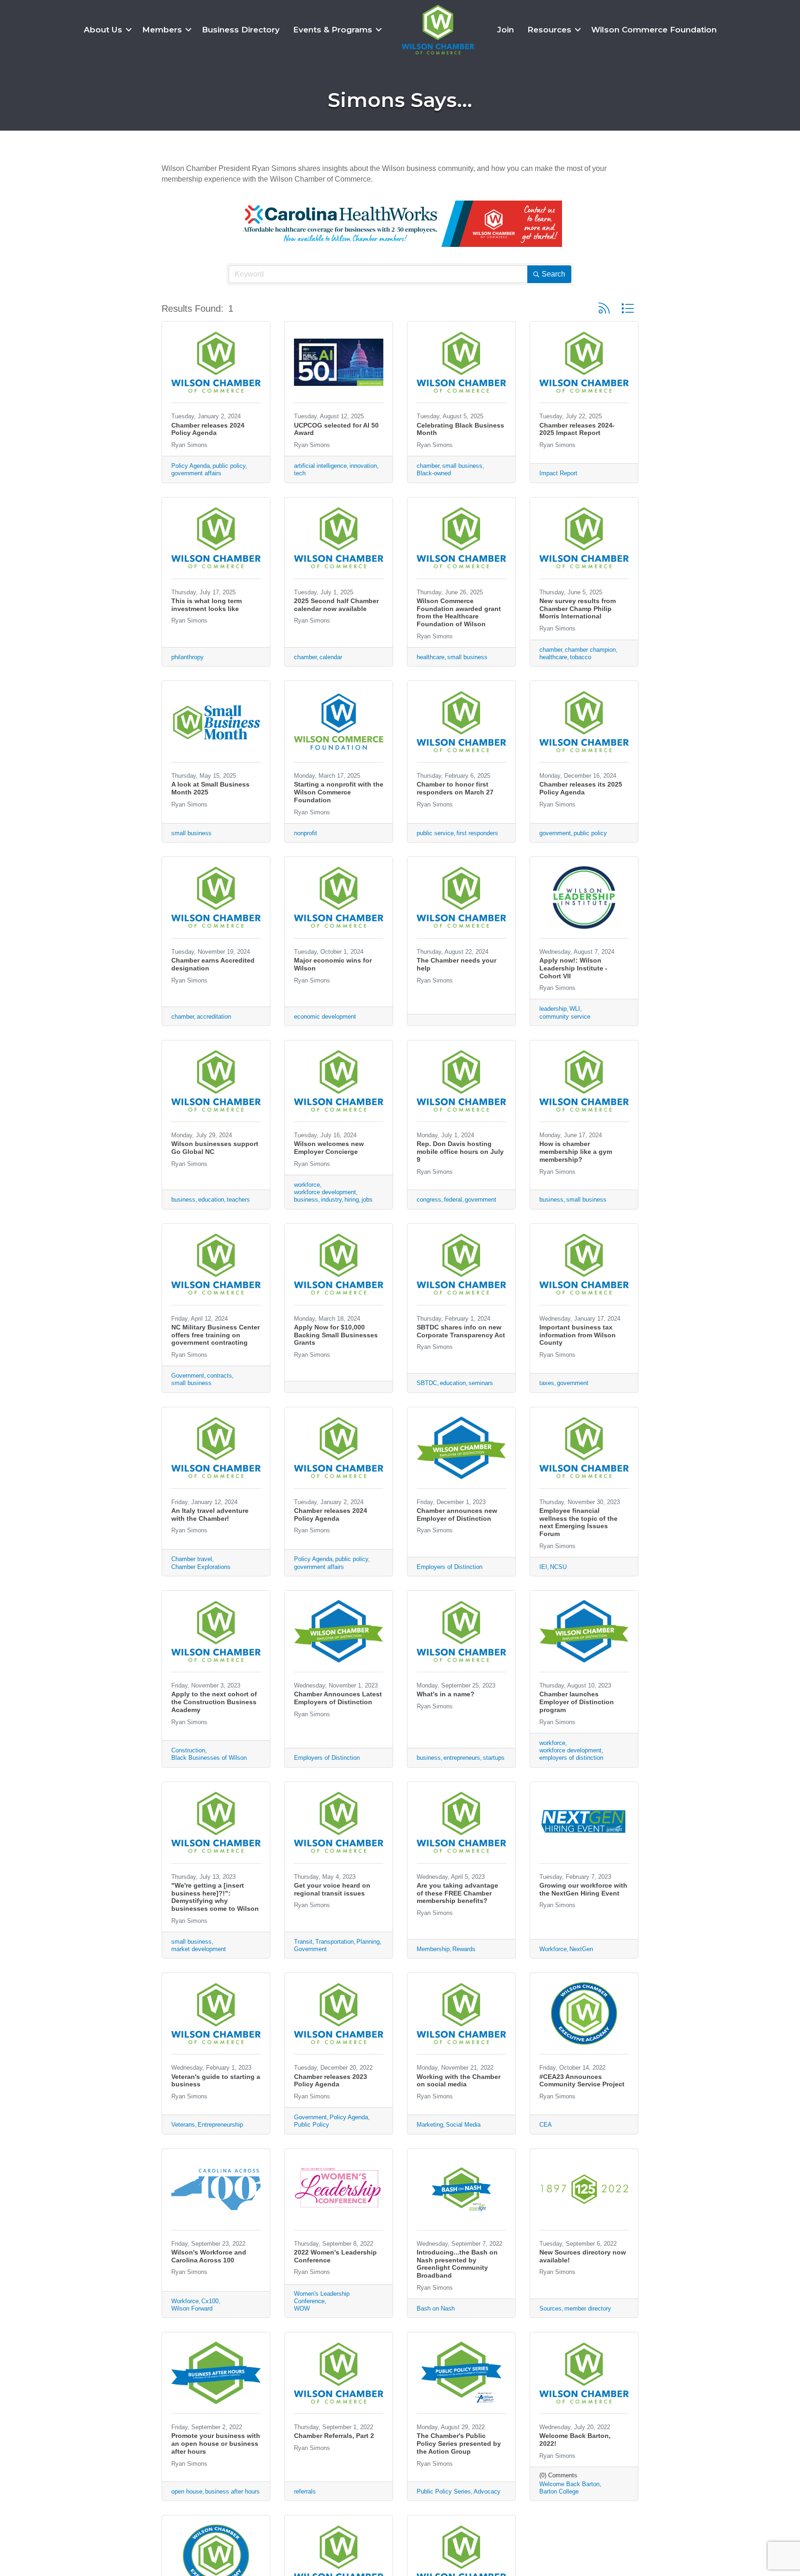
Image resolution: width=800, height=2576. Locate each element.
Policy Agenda (191, 466)
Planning (368, 1942)
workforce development (325, 1192)
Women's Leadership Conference (322, 2297)
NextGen (581, 1949)
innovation (363, 466)
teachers (238, 1200)
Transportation (334, 1942)
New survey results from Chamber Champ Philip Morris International (578, 609)
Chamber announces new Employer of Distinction (457, 1515)
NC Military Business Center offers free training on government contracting (216, 1335)
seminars (481, 1383)
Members (162, 30)
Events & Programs (333, 30)
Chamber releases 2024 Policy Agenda (208, 429)
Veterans (183, 2125)
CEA (546, 2125)
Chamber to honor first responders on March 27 (455, 788)
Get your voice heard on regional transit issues (332, 1889)
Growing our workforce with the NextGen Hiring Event (583, 1889)
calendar (331, 657)
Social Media (463, 2125)
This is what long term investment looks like (206, 605)
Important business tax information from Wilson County (578, 1335)
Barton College (559, 2491)
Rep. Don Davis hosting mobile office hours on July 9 (460, 1152)
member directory (588, 2308)
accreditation (214, 1017)
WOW (302, 2308)
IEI (543, 1567)
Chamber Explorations (201, 1567)
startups (494, 1758)
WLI (575, 1009)
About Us (103, 30)
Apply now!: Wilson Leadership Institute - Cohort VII (573, 968)
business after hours (232, 2491)
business (183, 1200)
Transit (303, 1942)
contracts (219, 1376)
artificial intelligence (320, 466)
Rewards (464, 1949)
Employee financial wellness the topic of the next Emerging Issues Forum (578, 1522)
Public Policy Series (444, 2491)
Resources (549, 30)
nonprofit (306, 833)
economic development (325, 1017)
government (555, 833)
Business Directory (241, 30)
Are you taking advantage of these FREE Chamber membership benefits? (457, 1893)
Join (506, 30)
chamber (428, 466)
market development (199, 1949)
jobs (367, 1200)
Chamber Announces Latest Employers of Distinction (338, 1698)
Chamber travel (192, 1559)
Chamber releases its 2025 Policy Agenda (581, 788)
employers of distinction (571, 1758)
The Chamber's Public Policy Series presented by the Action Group (459, 2444)
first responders (477, 833)
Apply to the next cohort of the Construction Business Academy (214, 1702)
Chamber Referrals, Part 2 (334, 2436)
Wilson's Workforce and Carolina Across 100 (209, 2256)
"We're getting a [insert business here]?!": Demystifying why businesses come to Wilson (215, 1897)
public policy (229, 466)
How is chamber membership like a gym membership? (576, 1152)
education (211, 1200)
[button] (604, 308)
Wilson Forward (192, 2308)
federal (453, 1200)
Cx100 (210, 2301)
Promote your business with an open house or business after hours (216, 2444)
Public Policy (312, 2125)
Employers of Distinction (450, 1567)
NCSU (558, 1567)
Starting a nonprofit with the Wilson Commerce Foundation (339, 792)
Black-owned (434, 473)
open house (187, 2491)
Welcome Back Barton (569, 2484)
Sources (550, 2308)
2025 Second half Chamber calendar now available (336, 605)
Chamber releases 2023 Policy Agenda (331, 2081)
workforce (307, 1185)
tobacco (581, 657)
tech (300, 473)
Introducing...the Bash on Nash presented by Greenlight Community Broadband (457, 2264)
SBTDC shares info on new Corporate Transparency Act (461, 1331)
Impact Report (558, 473)
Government (188, 1376)
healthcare (431, 657)
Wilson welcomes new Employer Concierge (329, 1148)
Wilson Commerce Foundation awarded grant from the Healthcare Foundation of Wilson (459, 612)
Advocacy (487, 2491)
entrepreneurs (462, 1758)
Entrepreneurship (220, 2125)
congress (429, 1200)
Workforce (553, 1949)
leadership (553, 1009)
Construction (188, 1750)
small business (462, 466)
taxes (547, 1383)
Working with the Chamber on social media (459, 2081)
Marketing (430, 2125)
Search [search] (553, 274)
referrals (305, 2491)
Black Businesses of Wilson (209, 1758)
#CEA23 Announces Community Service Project (582, 2081)
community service (565, 1017)
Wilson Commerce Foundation (654, 30)
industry (331, 1200)
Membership (433, 1949)
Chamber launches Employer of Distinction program (577, 1702)
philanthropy (187, 657)
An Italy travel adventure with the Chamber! (210, 1515)
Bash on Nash (436, 2308)
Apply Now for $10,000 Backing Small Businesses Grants (336, 1335)
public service (435, 833)
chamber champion (590, 650)
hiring (352, 1200)
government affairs (196, 473)
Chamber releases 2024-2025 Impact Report (577, 429)
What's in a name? (446, 1694)
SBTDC (427, 1383)
